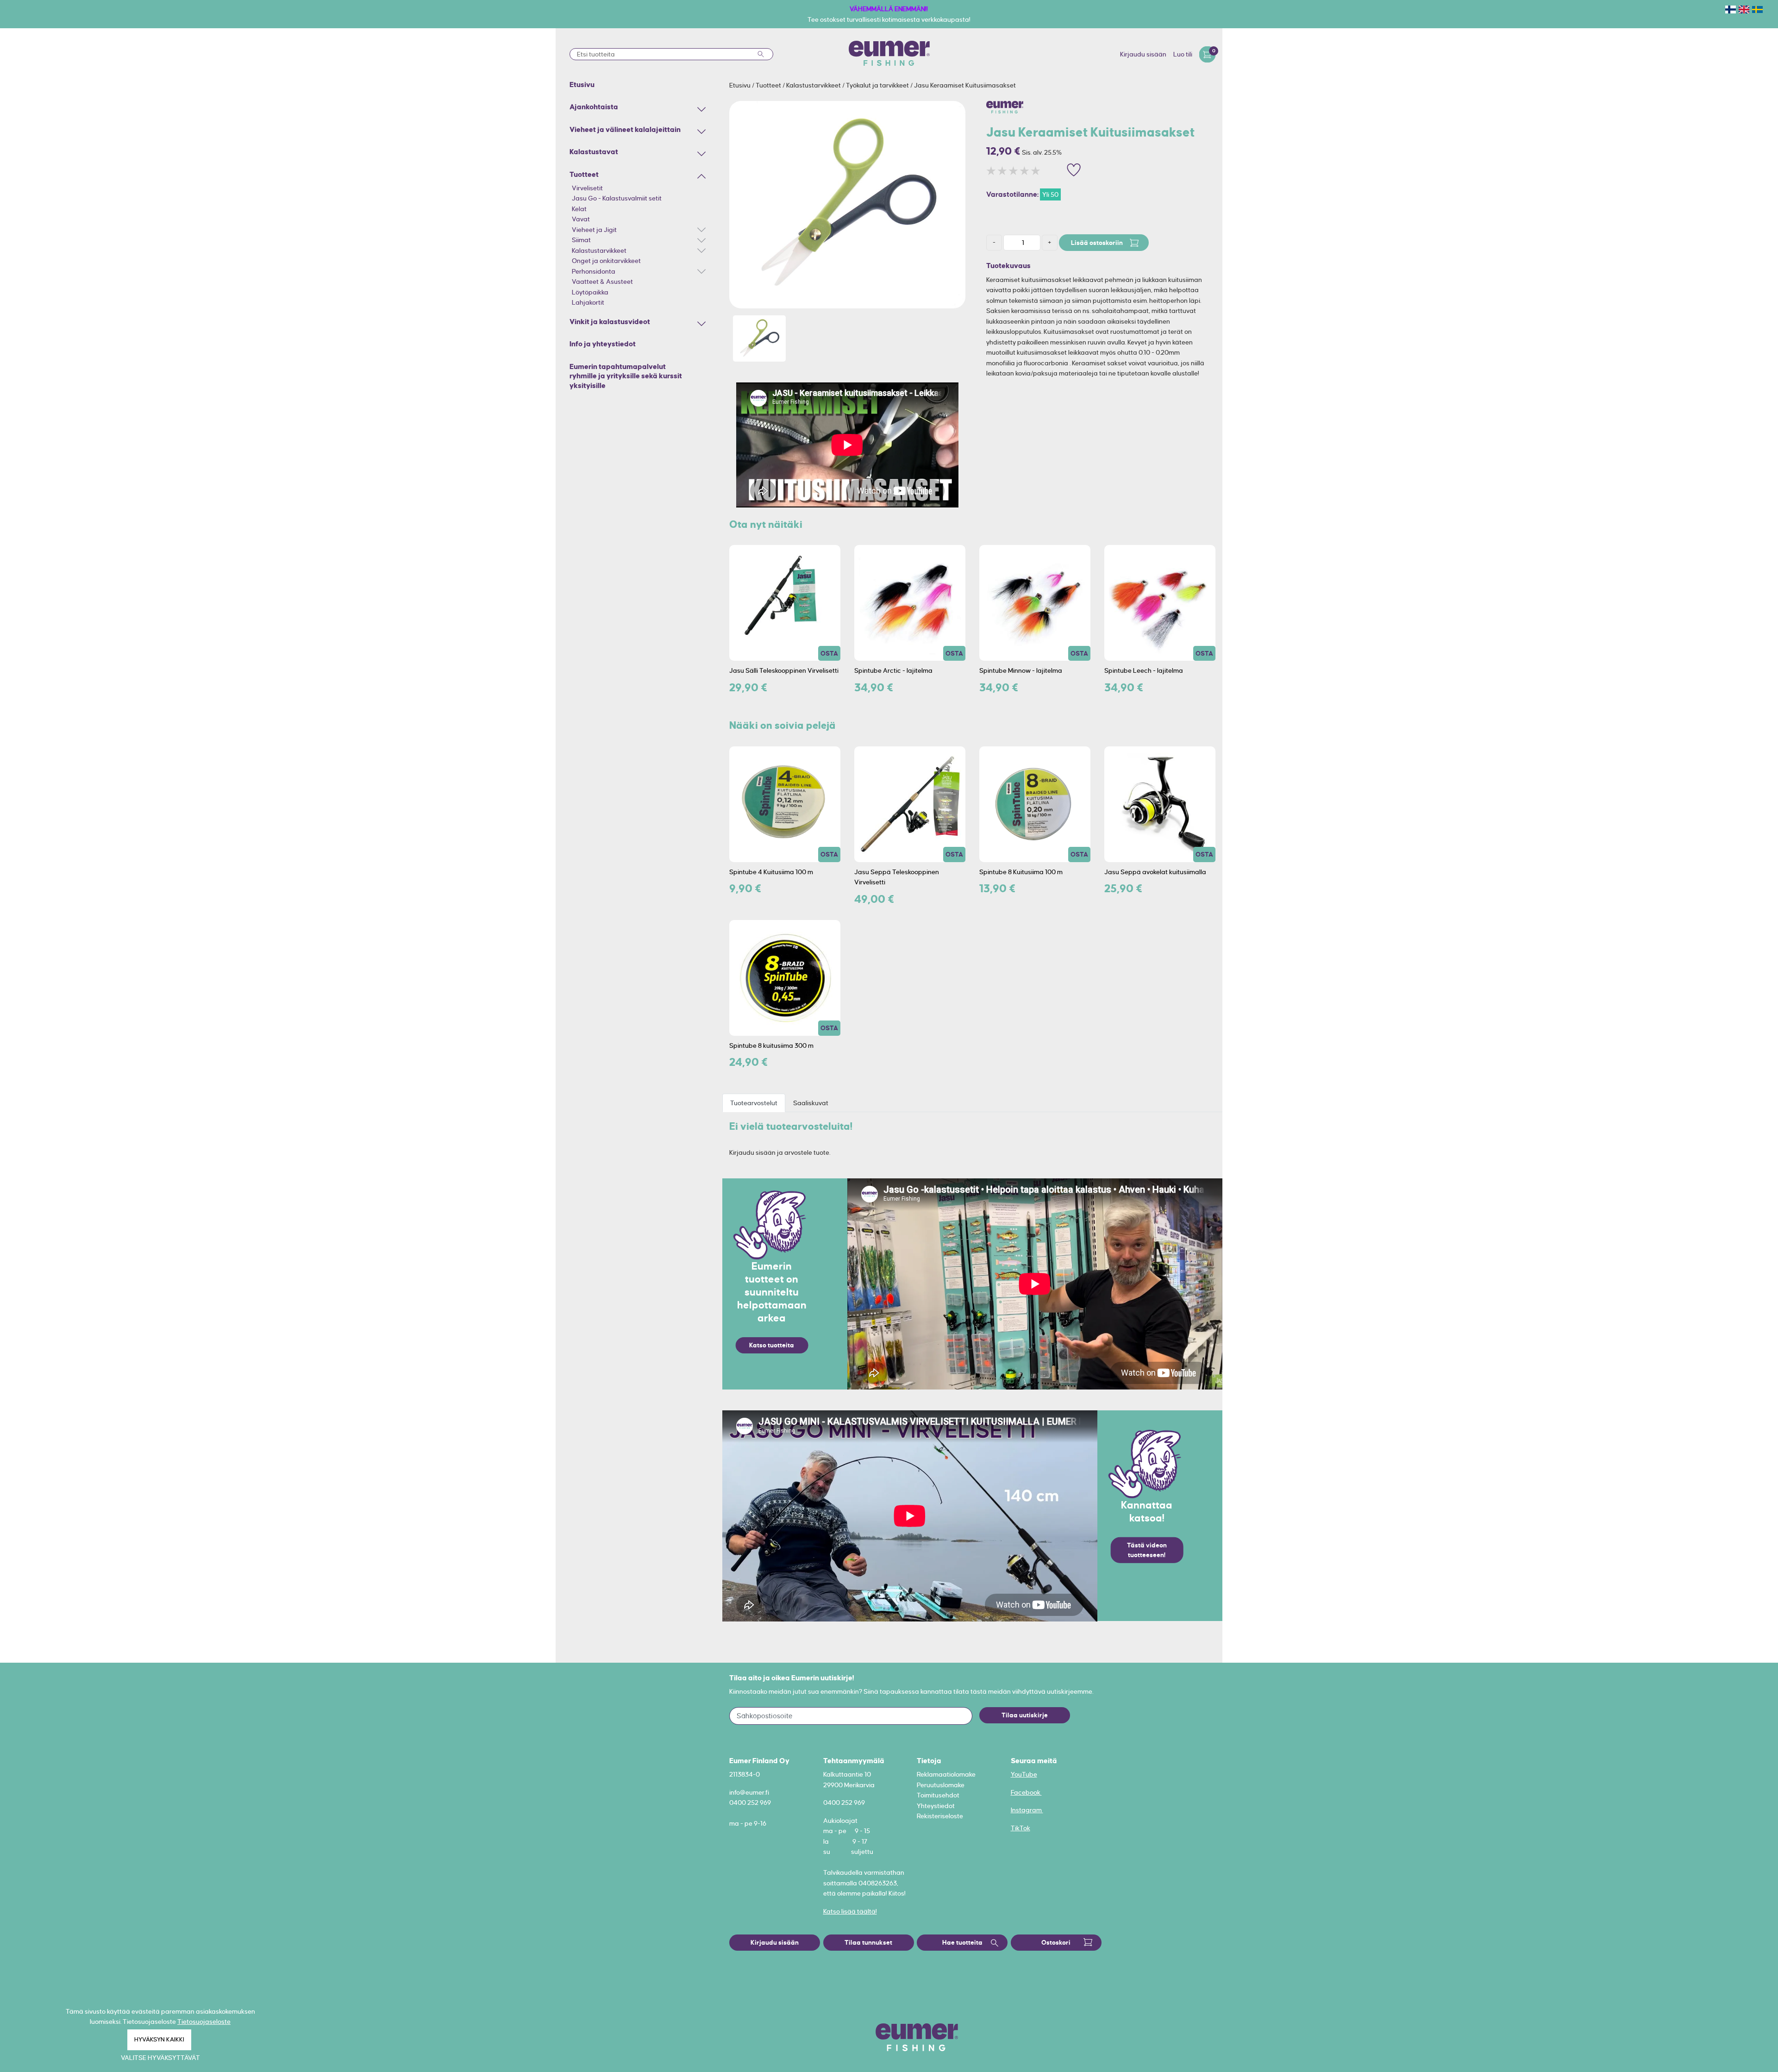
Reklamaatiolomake (946, 1774)
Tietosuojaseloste (204, 2022)
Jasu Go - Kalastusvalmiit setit (617, 198)
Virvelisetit (587, 188)
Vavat (581, 219)
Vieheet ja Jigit (594, 230)
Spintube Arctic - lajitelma (893, 670)
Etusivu (741, 85)
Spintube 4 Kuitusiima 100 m (771, 872)
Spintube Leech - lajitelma (1144, 670)
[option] (847, 205)
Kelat (579, 209)
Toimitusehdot (938, 1795)
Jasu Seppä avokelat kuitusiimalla (1155, 872)
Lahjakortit (588, 302)
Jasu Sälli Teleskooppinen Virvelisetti (784, 670)
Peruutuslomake (941, 1785)
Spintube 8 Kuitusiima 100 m (1021, 872)
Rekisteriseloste (940, 1816)
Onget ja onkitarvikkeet (606, 261)
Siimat (581, 240)
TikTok (1020, 1828)
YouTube (1024, 1774)
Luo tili (1183, 54)
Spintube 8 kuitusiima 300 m (771, 1045)
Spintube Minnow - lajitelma (1021, 670)
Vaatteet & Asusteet (602, 282)
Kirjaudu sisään (1143, 54)
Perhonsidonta (594, 271)
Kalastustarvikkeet (599, 250)
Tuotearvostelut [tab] (754, 1103)
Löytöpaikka (590, 292)
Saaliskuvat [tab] (811, 1103)
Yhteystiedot (936, 1806)
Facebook (1026, 1792)
